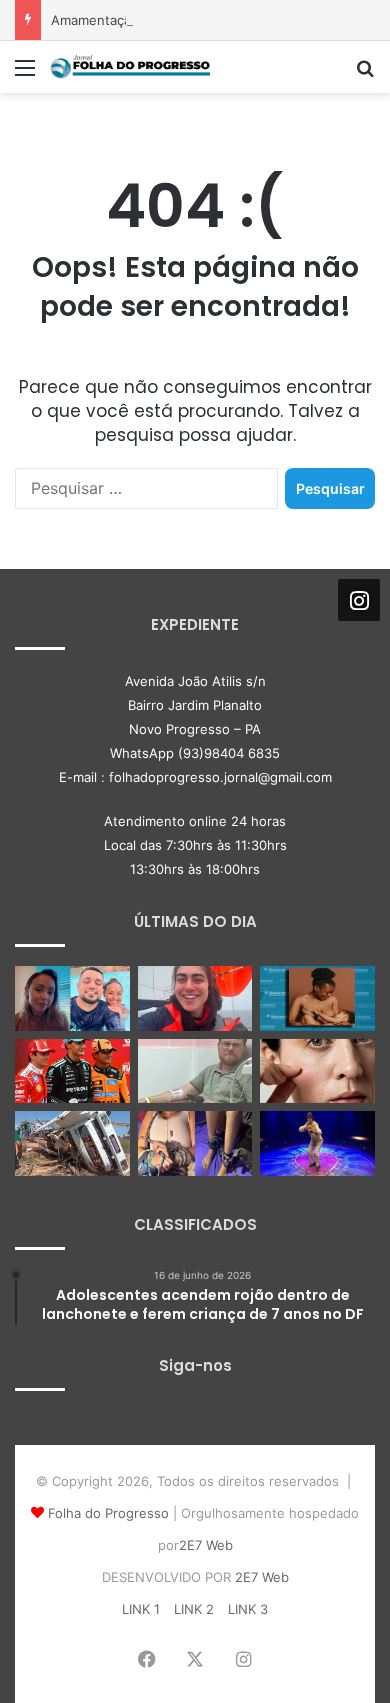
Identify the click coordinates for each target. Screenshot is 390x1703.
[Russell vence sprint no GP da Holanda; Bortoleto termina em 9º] (72, 1071)
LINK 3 (248, 1609)
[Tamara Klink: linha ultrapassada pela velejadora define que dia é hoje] (195, 998)
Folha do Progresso (108, 1513)
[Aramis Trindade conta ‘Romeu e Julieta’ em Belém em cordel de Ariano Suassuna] (317, 1143)
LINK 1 (141, 1609)
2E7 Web (206, 1545)
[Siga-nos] (359, 600)
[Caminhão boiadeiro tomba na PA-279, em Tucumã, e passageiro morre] (72, 1143)
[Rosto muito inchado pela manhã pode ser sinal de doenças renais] (317, 1071)
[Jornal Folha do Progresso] (130, 67)
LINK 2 (194, 1609)
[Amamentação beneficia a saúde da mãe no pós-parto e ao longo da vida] (317, 998)
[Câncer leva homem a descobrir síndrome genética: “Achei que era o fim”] (195, 1071)
